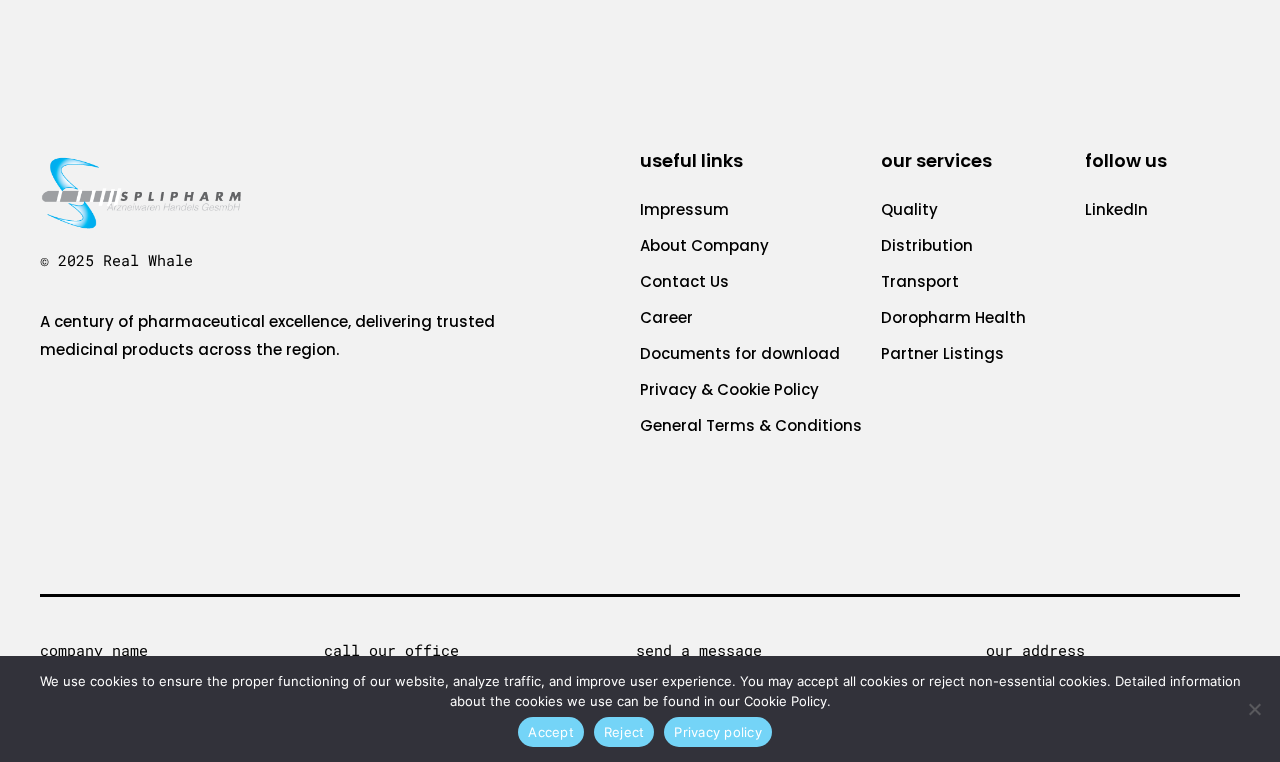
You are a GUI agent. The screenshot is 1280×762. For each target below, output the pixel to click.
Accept (551, 732)
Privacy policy (718, 732)
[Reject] (1255, 709)
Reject (624, 732)
